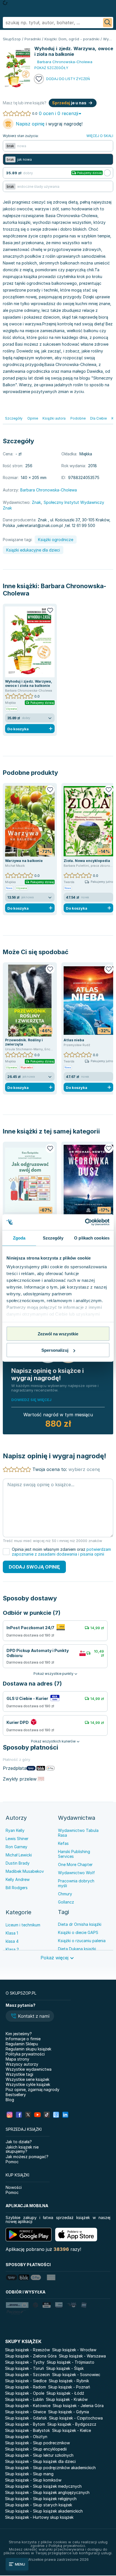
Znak (36, 502)
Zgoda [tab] (19, 1238)
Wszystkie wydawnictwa (29, 2069)
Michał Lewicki (19, 1855)
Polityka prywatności (25, 2054)
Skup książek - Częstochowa (76, 2418)
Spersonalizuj (55, 1350)
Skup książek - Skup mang (29, 2474)
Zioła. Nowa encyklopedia (87, 861)
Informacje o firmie (23, 2039)
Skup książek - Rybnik (69, 2381)
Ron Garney (16, 1847)
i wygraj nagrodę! (49, 124)
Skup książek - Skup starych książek (39, 2505)
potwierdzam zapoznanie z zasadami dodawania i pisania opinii (61, 1552)
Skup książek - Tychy (25, 2362)
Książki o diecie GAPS (78, 1932)
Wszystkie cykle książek (28, 2084)
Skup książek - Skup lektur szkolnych (39, 2455)
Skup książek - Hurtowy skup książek (39, 2517)
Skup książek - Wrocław (74, 2350)
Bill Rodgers (17, 1888)
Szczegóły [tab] (53, 1238)
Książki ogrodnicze (56, 540)
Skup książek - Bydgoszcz (72, 2424)
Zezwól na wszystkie (58, 1334)
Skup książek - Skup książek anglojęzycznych (47, 2492)
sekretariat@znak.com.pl (40, 525)
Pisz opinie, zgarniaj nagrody (33, 2089)
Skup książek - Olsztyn (26, 2437)
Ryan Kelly (15, 1830)
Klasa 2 (12, 1949)
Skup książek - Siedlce (26, 2381)
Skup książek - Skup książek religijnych (41, 2499)
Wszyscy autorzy (22, 2064)
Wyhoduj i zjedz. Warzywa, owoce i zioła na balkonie (29, 683)
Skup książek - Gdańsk (26, 2418)
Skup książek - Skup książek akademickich (44, 2511)
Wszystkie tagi (19, 2074)
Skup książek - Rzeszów (27, 2350)
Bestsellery (16, 2095)
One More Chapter (75, 1864)
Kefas (63, 1843)
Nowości (14, 2187)
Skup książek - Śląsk (65, 2368)
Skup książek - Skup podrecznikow (37, 2443)
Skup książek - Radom (25, 2387)
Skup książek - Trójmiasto (71, 2362)
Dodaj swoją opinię (34, 1567)
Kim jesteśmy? (19, 2034)
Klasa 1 (12, 1933)
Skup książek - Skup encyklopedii (36, 2449)
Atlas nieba (74, 1040)
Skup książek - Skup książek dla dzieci (40, 2461)
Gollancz (66, 1902)
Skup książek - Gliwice (25, 2412)
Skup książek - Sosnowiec (76, 2375)
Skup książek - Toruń (24, 2368)
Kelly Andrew (18, 1879)
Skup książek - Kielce (72, 2430)
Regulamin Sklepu (22, 2044)
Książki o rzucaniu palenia (82, 1941)
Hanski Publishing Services (74, 1854)
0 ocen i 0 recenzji (59, 113)
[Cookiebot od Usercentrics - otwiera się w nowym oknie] (85, 1222)
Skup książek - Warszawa (82, 2356)
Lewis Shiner (17, 1839)
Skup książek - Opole (25, 2393)
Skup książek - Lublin (24, 2399)
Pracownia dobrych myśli (76, 1883)
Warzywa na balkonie (24, 861)
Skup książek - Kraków (67, 2399)
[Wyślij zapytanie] (108, 23)
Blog (10, 2100)
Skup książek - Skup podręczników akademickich (50, 2468)
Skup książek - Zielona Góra (31, 2356)
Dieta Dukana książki (77, 1949)
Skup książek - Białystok (27, 2430)
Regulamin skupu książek (28, 2049)
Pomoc (12, 2162)
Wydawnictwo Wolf (76, 1873)
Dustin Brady (18, 1863)
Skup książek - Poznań (69, 2387)
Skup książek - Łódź (65, 2393)
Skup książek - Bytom (25, 2424)
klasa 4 (12, 1941)
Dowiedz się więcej (31, 1400)
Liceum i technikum (23, 1925)
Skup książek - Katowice (28, 2406)
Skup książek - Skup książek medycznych (43, 2486)
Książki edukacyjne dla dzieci (33, 550)
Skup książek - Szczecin (27, 2375)
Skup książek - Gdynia (69, 2412)
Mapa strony (17, 2059)
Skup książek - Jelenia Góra (78, 2406)
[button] (30, 2017)
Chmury (65, 1894)
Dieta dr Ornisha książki (80, 1924)
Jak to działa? (19, 2142)
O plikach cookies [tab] (92, 1238)
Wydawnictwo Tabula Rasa (78, 1833)
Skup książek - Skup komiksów (33, 2480)
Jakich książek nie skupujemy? (22, 2149)
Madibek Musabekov (25, 1871)
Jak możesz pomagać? (27, 2157)
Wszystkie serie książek (27, 2079)
